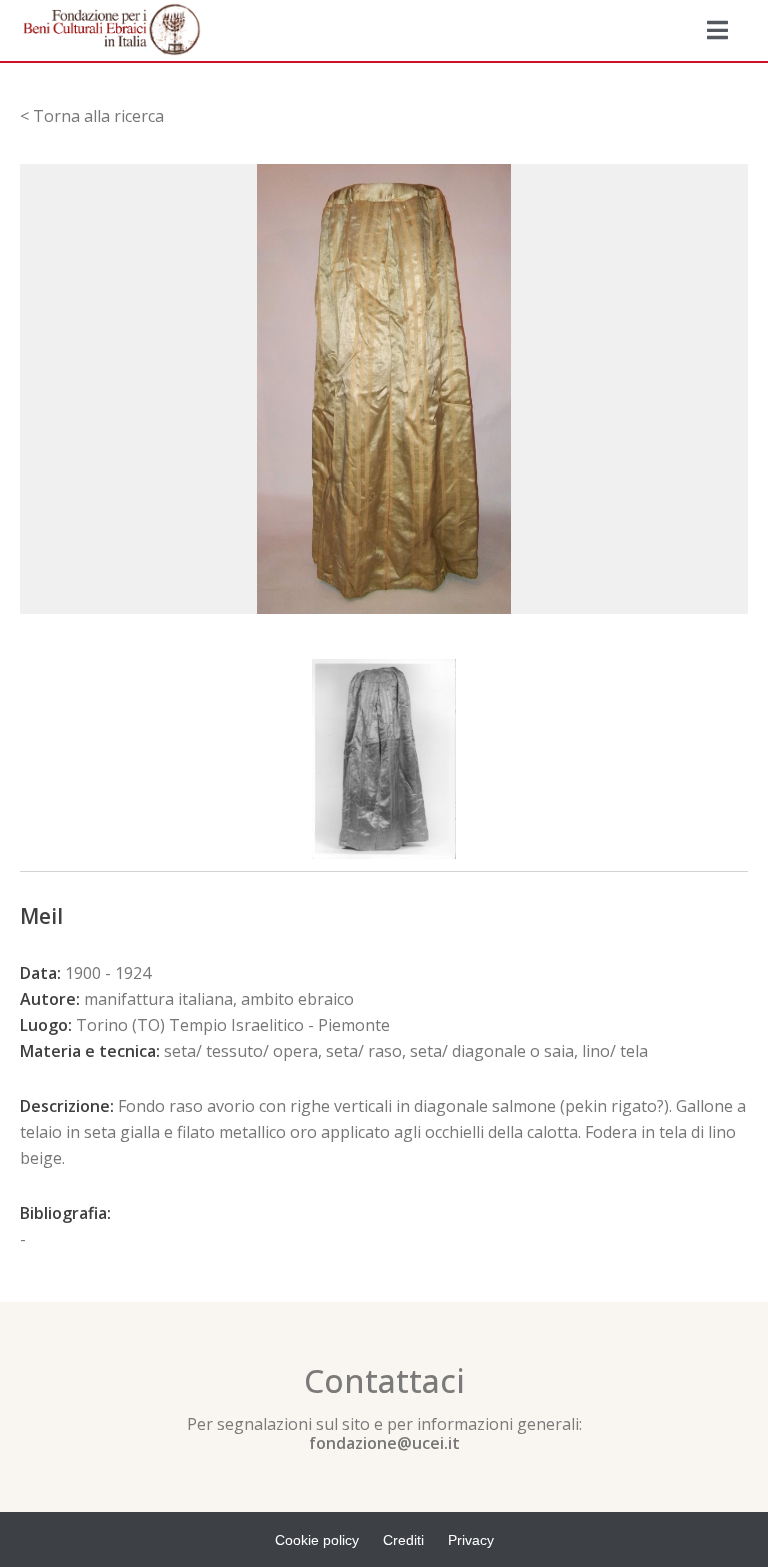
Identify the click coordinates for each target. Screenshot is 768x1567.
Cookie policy (317, 1540)
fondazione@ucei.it (384, 1443)
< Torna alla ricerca (92, 116)
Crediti (403, 1540)
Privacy (471, 1540)
